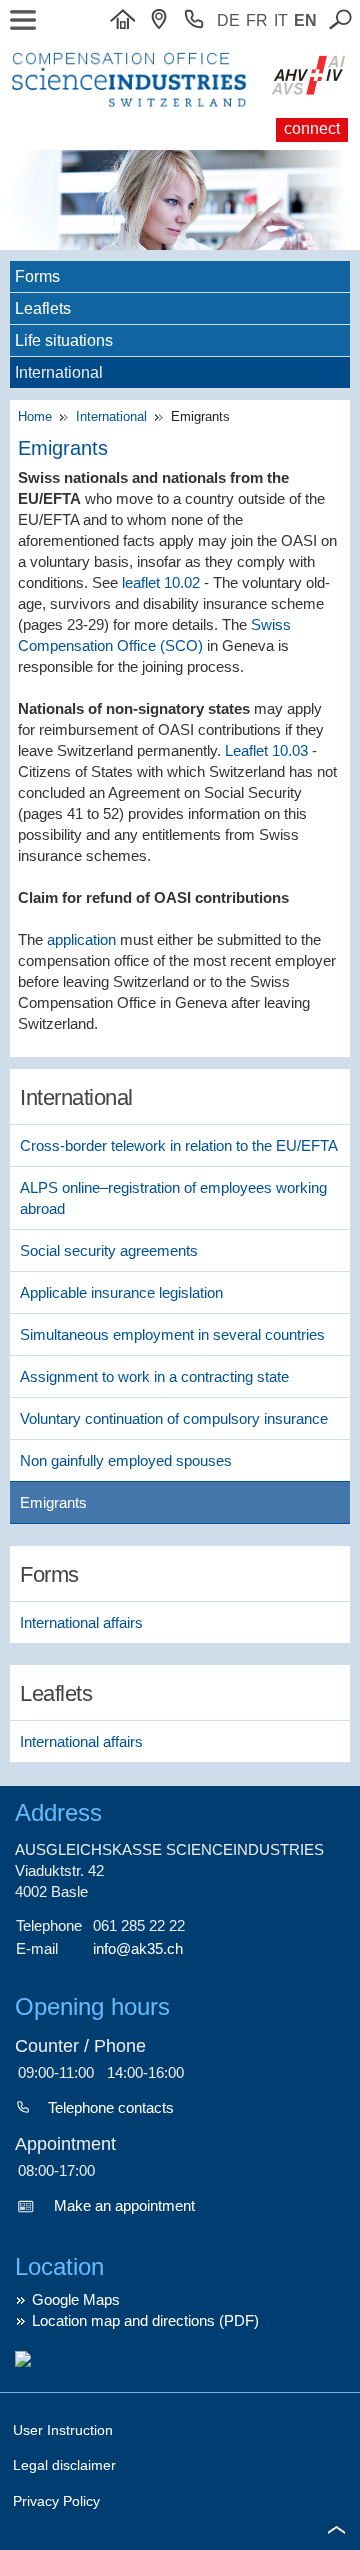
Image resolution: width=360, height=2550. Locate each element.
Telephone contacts (111, 2107)
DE (228, 20)
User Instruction (63, 2430)
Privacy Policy (56, 2501)
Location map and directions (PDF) (145, 2320)
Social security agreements (109, 1250)
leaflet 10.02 (161, 582)
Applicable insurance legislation (121, 1292)
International (113, 416)
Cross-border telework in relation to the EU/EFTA (179, 1145)
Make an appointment (124, 2205)
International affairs (81, 1622)
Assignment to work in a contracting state (154, 1376)
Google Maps (76, 2299)
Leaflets (43, 308)
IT (281, 20)
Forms (37, 276)
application (81, 939)
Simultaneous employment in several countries (172, 1334)
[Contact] (164, 20)
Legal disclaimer (64, 2465)
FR (257, 20)
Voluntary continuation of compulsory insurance (174, 1418)
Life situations (64, 340)
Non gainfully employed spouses (126, 1460)
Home (39, 416)
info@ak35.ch (138, 1948)
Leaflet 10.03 (266, 750)
